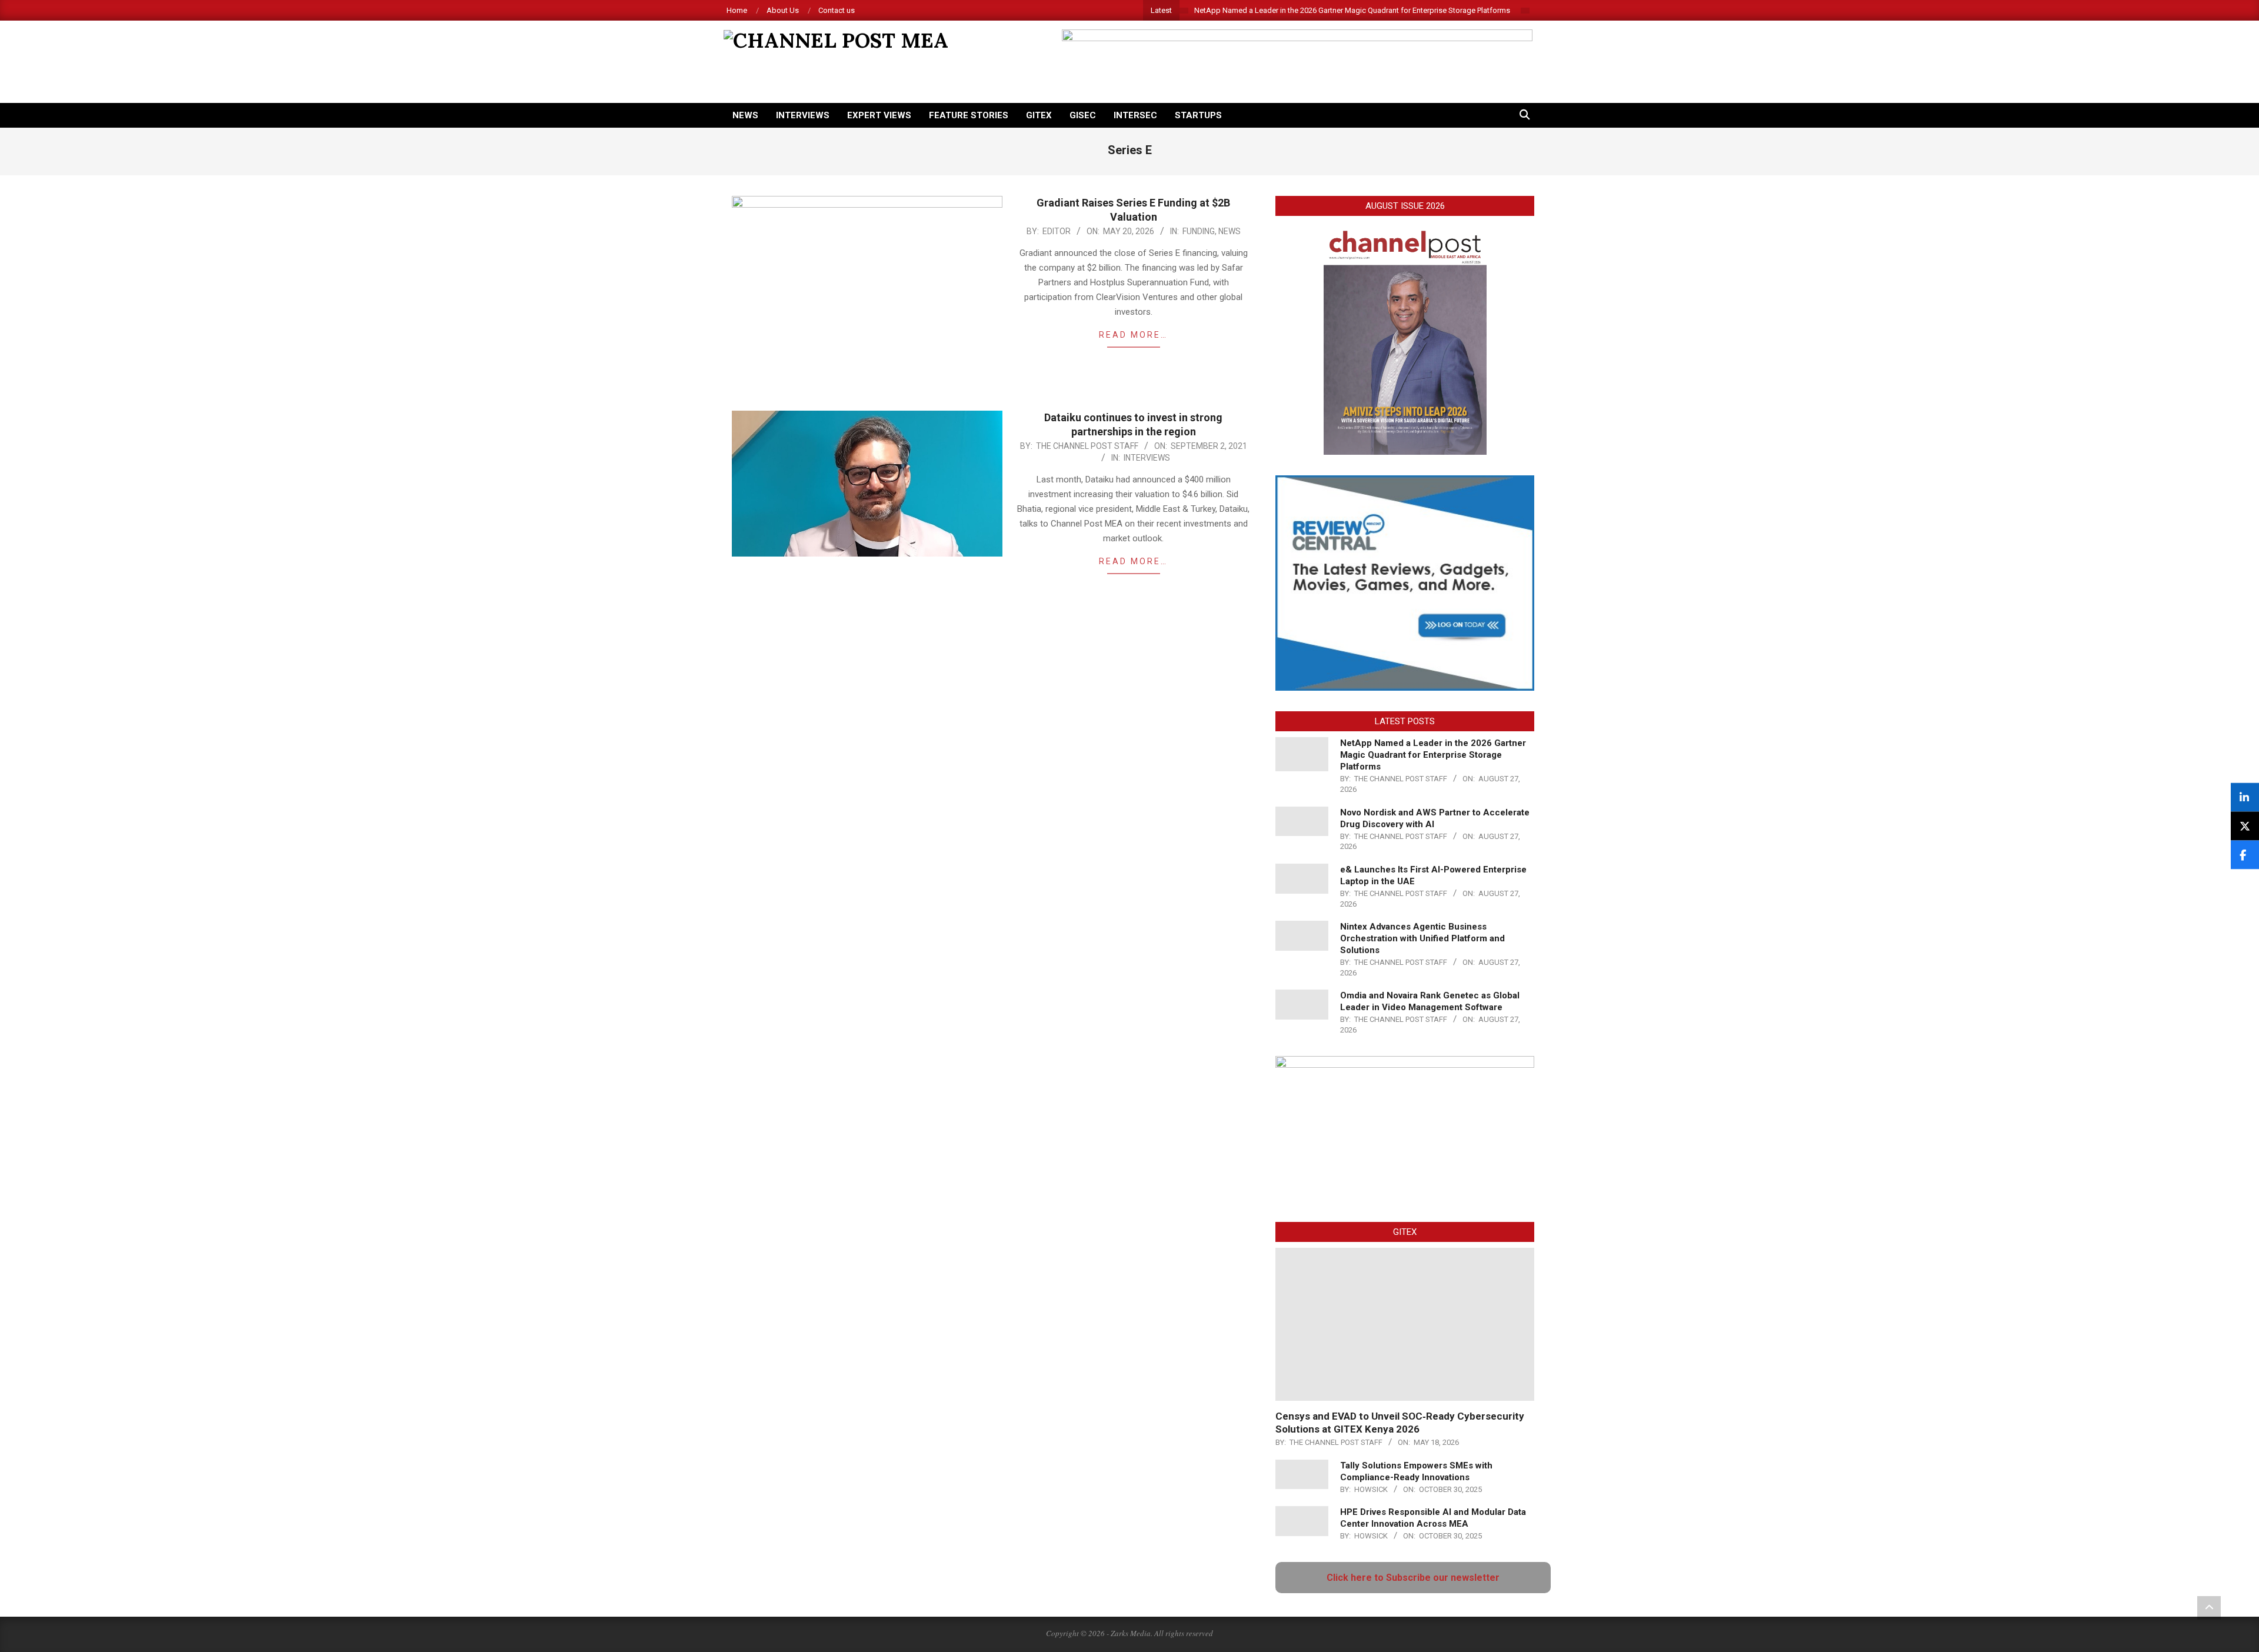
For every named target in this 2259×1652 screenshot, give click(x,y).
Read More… (1133, 335)
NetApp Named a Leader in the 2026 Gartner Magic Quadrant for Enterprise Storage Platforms (1352, 10)
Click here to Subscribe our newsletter (1413, 1578)
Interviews (1147, 458)
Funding (1199, 231)
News (1230, 231)
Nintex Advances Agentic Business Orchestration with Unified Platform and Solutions (1422, 938)
